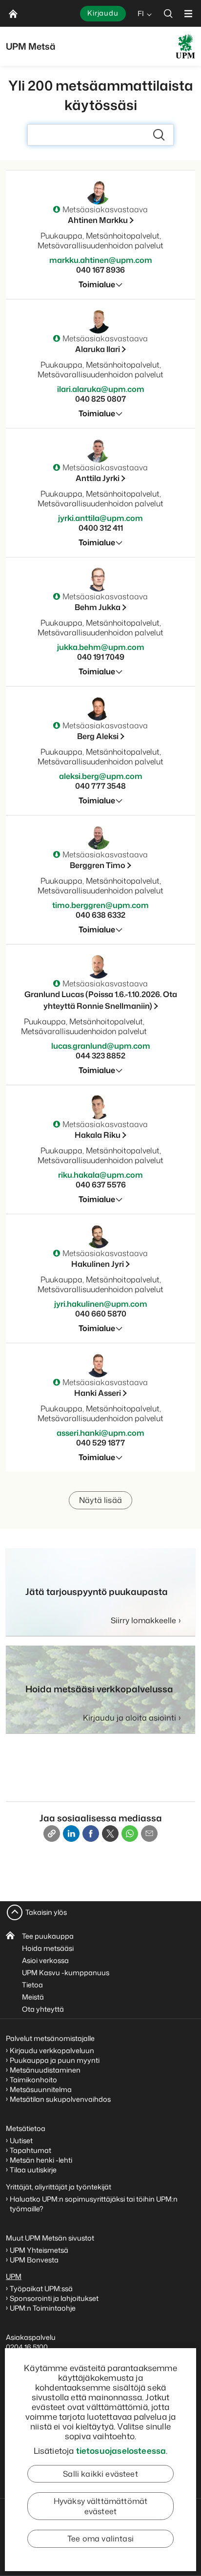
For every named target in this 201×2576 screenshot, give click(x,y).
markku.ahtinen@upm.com (101, 260)
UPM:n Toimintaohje (43, 2308)
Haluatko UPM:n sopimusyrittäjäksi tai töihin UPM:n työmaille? (94, 2204)
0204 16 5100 (27, 2347)
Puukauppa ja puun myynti (55, 2060)
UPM (14, 2276)
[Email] (149, 1834)
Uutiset (21, 2140)
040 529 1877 (100, 1443)
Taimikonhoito (33, 2080)
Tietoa (32, 1985)
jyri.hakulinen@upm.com (101, 1304)
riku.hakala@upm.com (100, 1175)
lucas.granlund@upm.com (101, 1046)
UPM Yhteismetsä (39, 2250)
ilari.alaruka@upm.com (101, 389)
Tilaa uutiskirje (33, 2170)
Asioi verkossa (45, 1960)
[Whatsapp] (130, 1834)
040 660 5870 (101, 1314)
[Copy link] (52, 1834)
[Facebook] (91, 1834)
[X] (110, 1834)
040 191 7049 (101, 657)
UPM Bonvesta (35, 2260)
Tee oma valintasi (100, 2539)
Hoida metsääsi (48, 1948)
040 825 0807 (100, 399)
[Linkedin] (71, 1834)
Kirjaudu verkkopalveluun (52, 2050)
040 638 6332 (100, 915)
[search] (168, 13)
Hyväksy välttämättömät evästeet (101, 2506)
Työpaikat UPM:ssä (41, 2289)
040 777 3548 (100, 786)
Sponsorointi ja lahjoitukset (55, 2298)
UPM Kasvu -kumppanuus (66, 1973)
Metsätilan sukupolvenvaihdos (60, 2099)
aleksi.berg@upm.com (101, 776)
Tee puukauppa (48, 1936)
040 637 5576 (101, 1185)
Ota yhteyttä (43, 2009)
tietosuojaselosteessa (121, 2450)
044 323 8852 (100, 1056)
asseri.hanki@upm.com (100, 1433)
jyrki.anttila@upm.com (100, 518)
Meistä (33, 1997)
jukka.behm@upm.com (101, 647)
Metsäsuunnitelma (41, 2089)
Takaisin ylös (46, 1912)
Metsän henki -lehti (41, 2160)
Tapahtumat (30, 2150)
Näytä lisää (100, 1500)
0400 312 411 (101, 528)
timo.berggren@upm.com (100, 905)
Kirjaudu (103, 13)
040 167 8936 (100, 270)
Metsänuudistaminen (45, 2070)
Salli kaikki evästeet (100, 2474)
